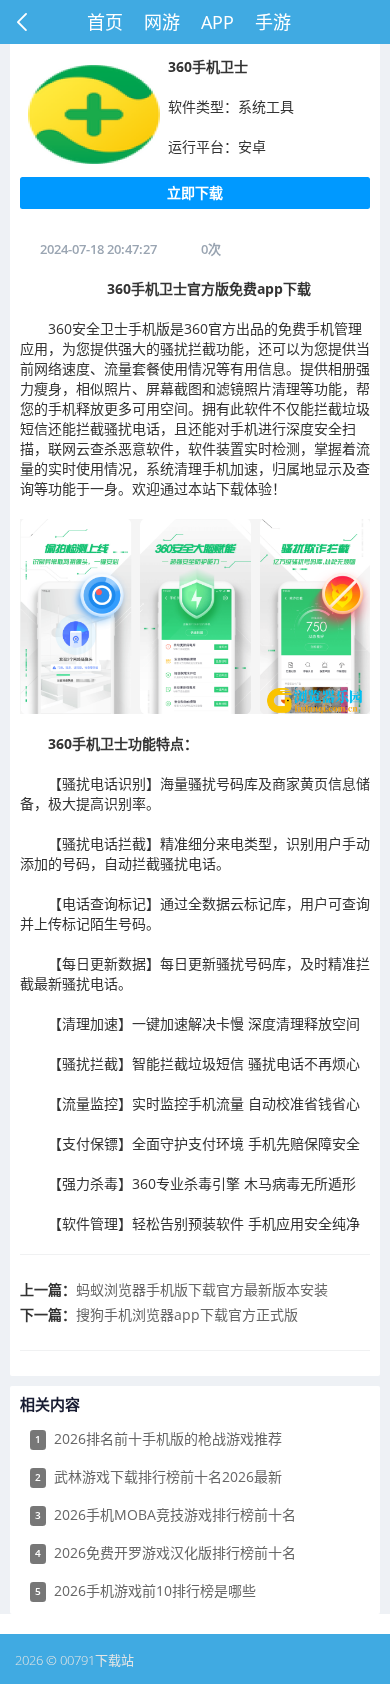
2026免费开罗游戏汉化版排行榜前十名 (165, 1552)
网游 (162, 22)
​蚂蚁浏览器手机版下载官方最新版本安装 (202, 1289)
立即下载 (195, 192)
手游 (273, 22)
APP (217, 22)
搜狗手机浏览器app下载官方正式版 (187, 1314)
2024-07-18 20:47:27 (98, 249)
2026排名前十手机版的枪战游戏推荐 (158, 1438)
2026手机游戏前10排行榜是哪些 (145, 1590)
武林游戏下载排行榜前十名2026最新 (158, 1476)
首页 (105, 22)
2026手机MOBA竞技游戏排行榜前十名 (165, 1514)
